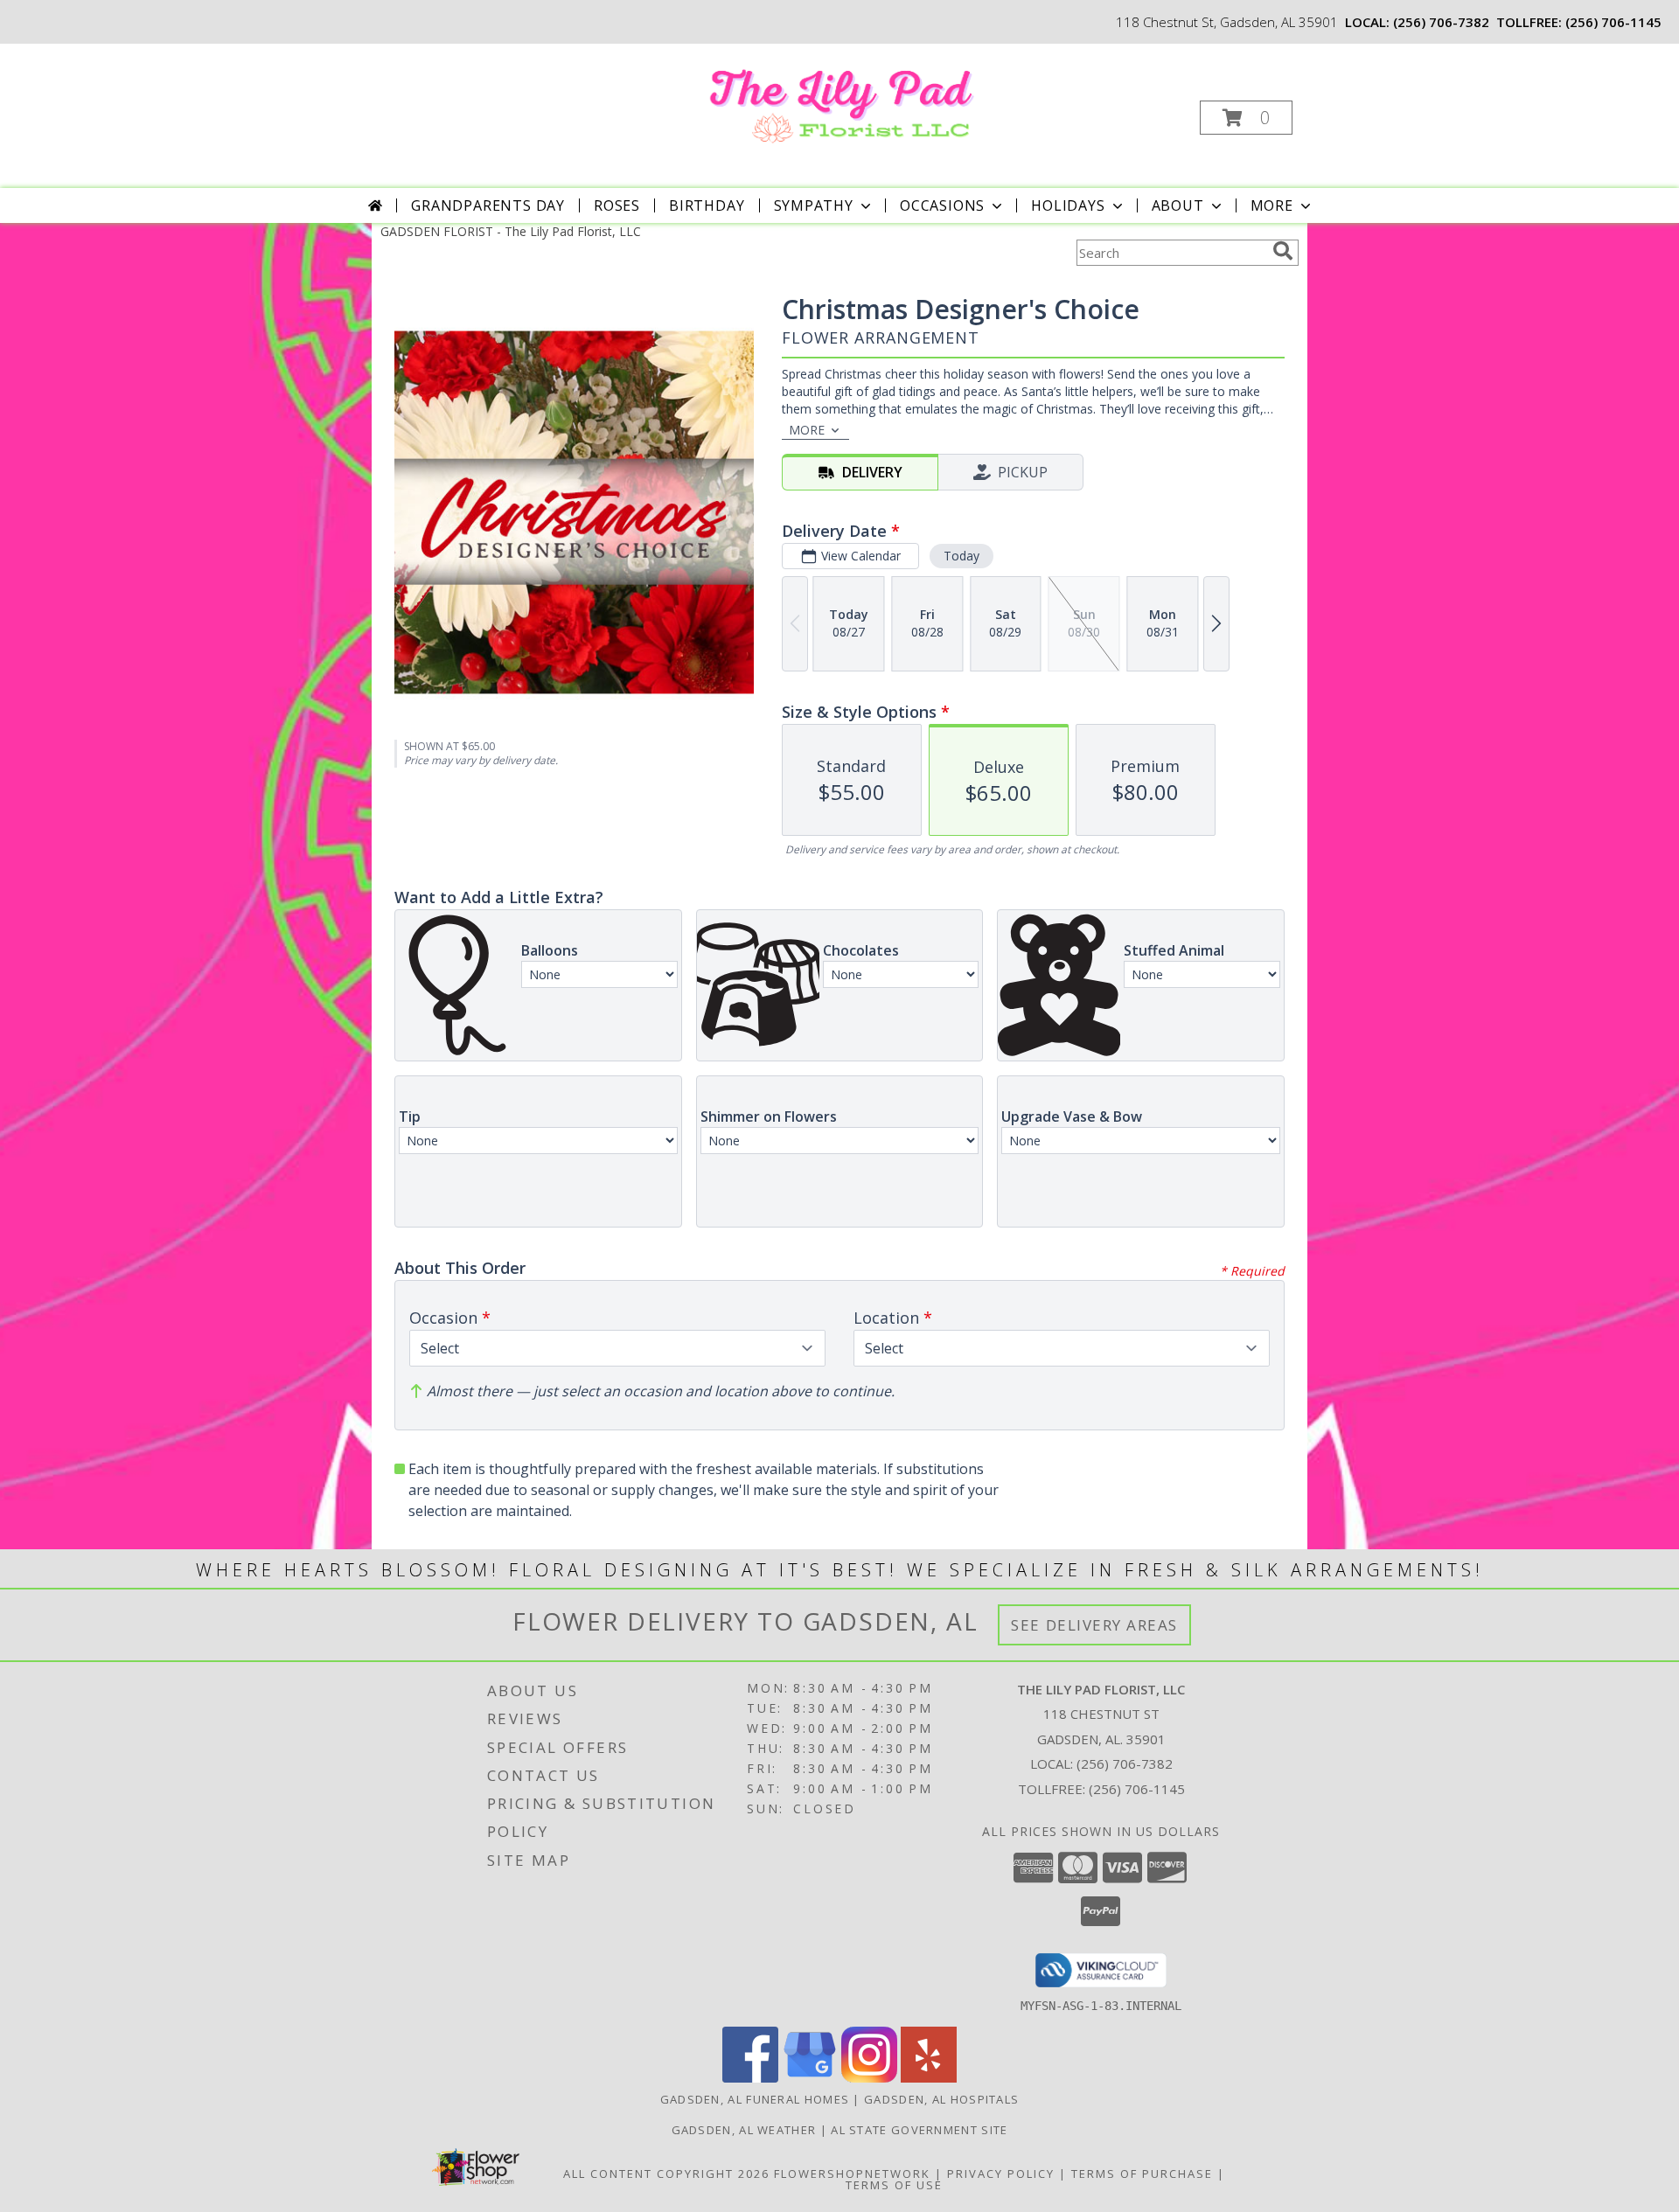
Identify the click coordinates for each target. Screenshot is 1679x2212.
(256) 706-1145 (1613, 22)
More (1272, 205)
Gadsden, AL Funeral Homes (755, 2099)
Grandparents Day (488, 205)
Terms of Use (894, 2185)
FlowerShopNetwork (852, 2174)
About (1178, 205)
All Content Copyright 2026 (666, 2174)
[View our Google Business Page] (810, 2078)
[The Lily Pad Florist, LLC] (838, 99)
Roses (617, 205)
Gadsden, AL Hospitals (941, 2099)
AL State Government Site (919, 2130)
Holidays (1068, 205)
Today (961, 556)
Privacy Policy (1001, 2174)
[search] (1283, 251)
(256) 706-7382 (1441, 22)
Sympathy (814, 205)
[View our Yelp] (929, 2078)
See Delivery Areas (1094, 1625)
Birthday (707, 205)
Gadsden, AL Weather (744, 2130)
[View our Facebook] (750, 2078)
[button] (1246, 118)
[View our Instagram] (869, 2078)
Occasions (942, 205)
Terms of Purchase (1142, 2174)
